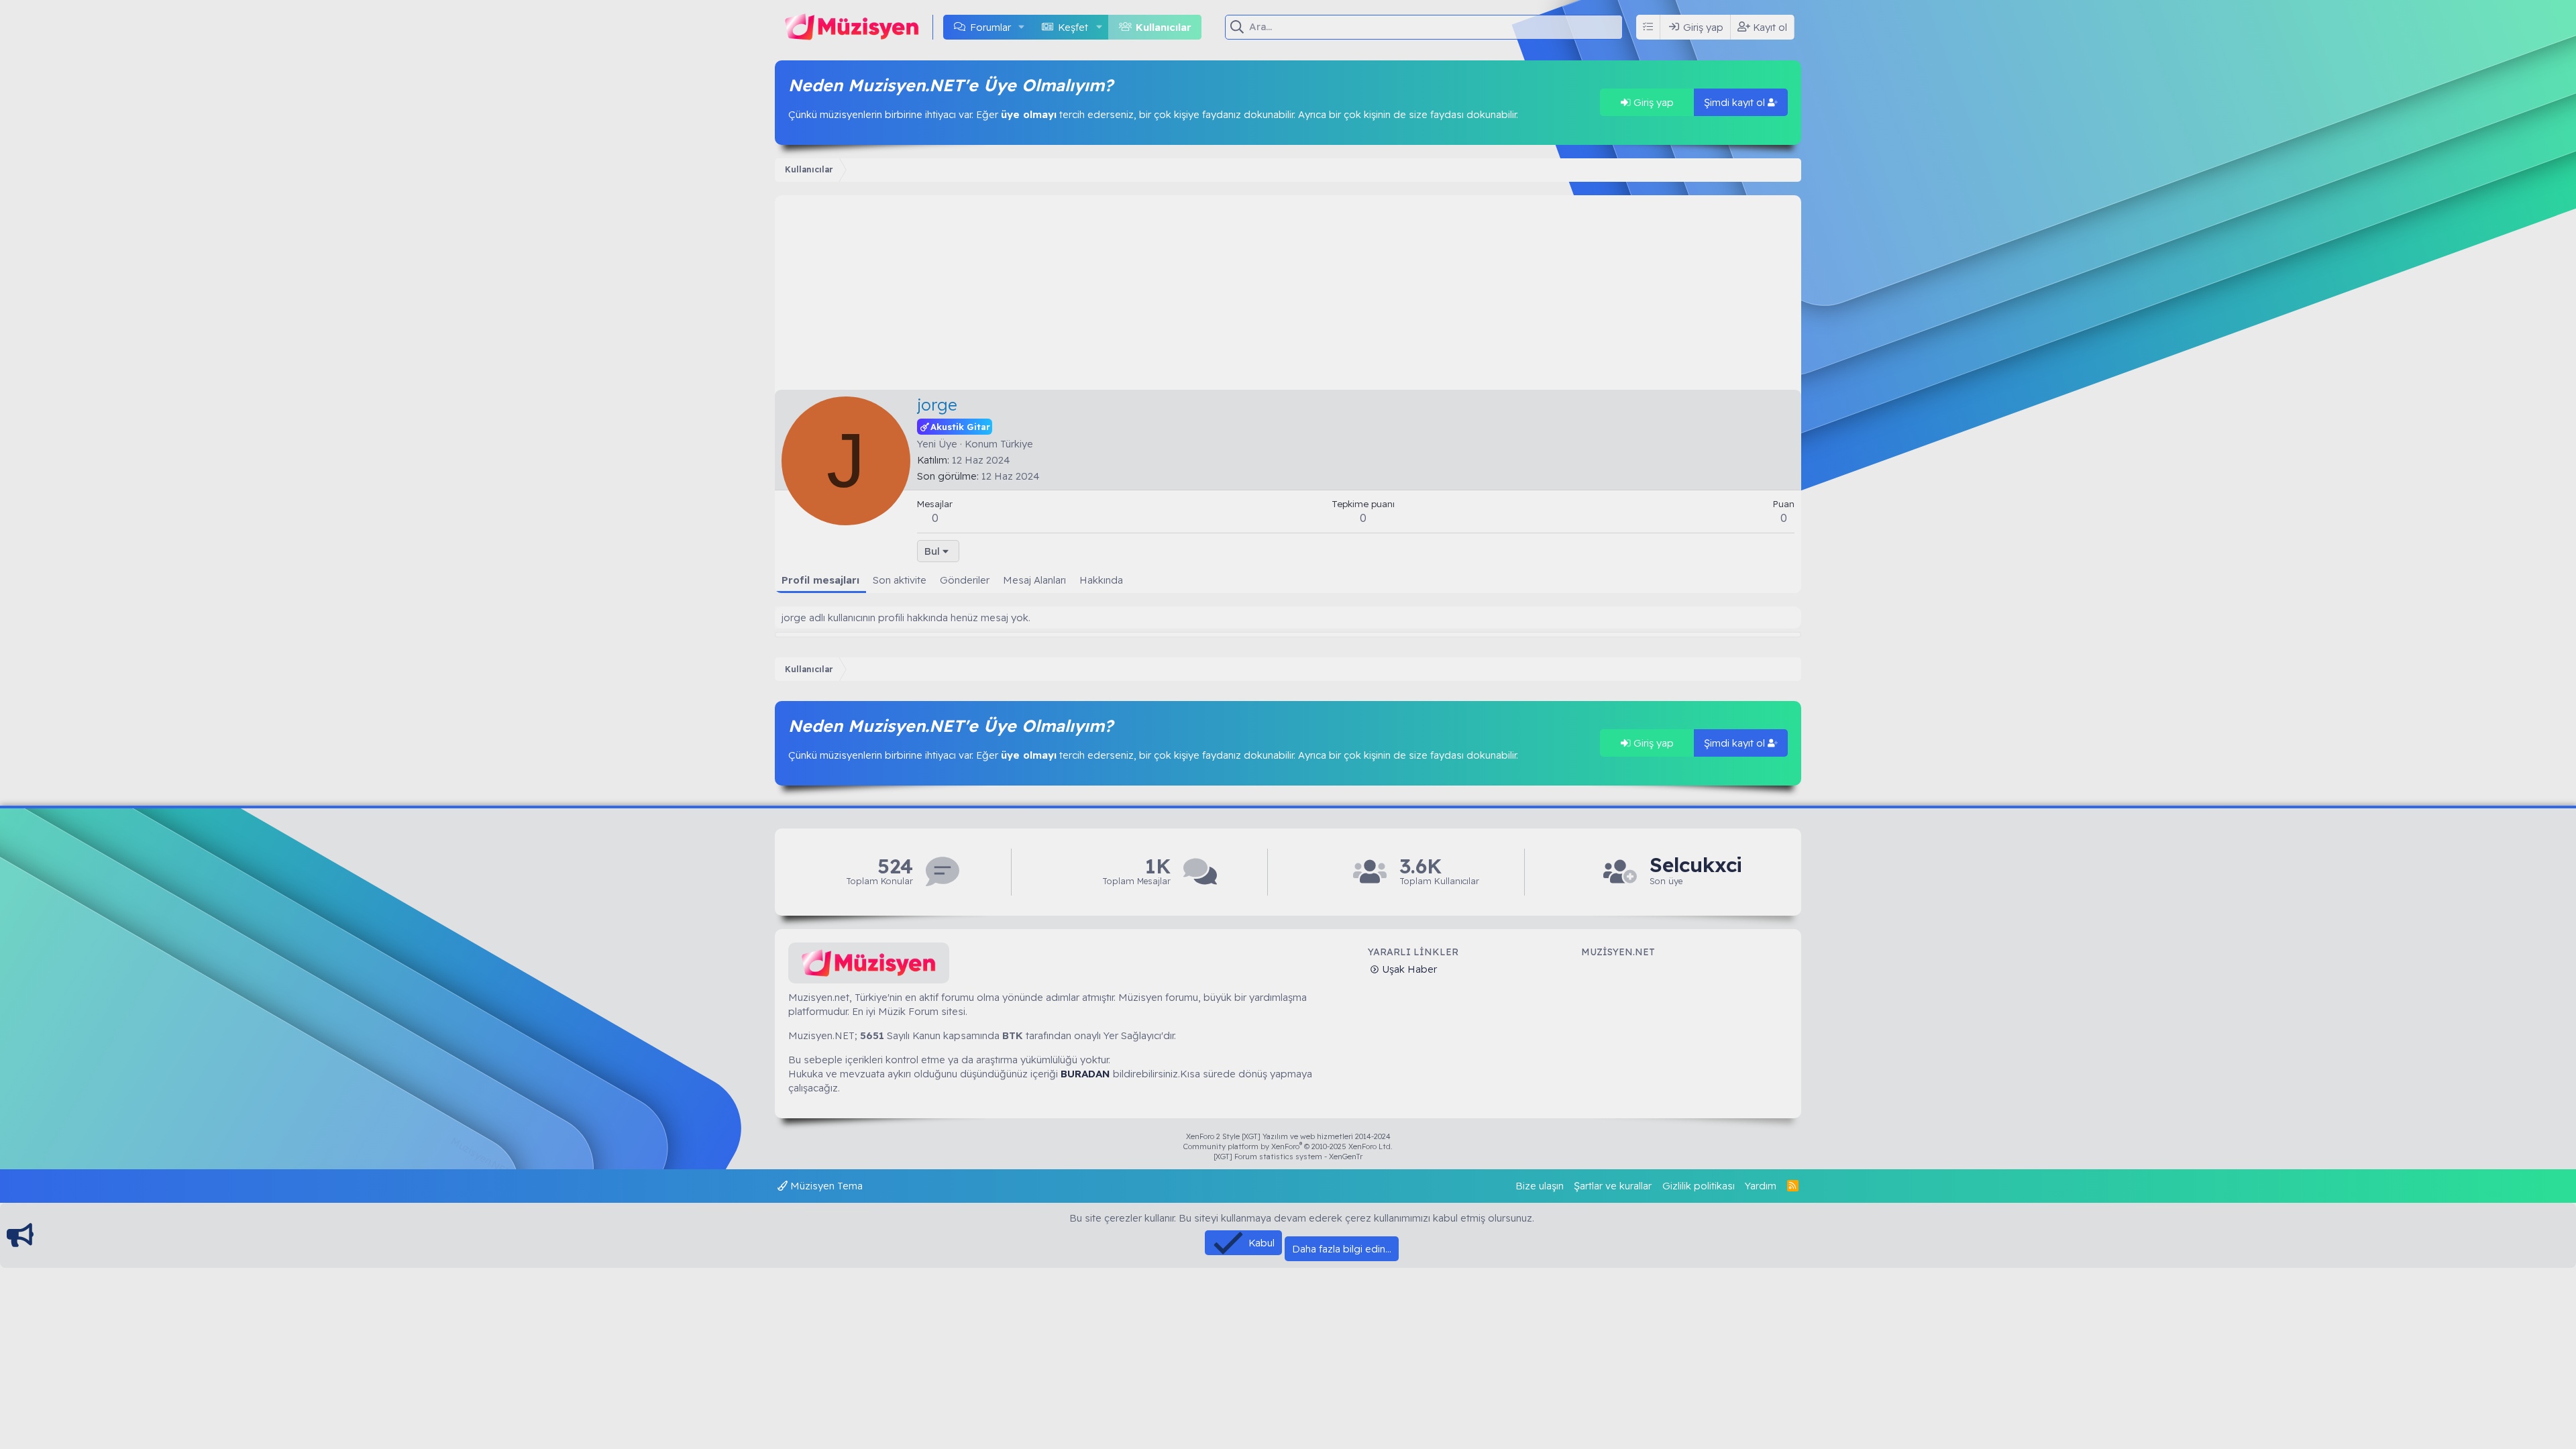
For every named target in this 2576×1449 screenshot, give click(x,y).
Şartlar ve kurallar (1613, 1186)
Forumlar (990, 27)
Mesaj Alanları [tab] (1034, 580)
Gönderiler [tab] (965, 580)
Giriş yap (1652, 102)
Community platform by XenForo (1288, 1146)
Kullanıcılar (1164, 27)
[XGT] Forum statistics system (1288, 1157)
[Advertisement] (1288, 289)
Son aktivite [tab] (900, 580)
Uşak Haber (1408, 969)
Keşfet (1073, 27)
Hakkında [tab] (1101, 580)
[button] (1022, 27)
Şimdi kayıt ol (1736, 102)
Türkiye (1017, 444)
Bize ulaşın (1540, 1186)
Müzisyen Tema (825, 1186)
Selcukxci (1696, 865)
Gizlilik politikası (1699, 1186)
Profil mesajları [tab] (820, 580)
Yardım (1761, 1186)
